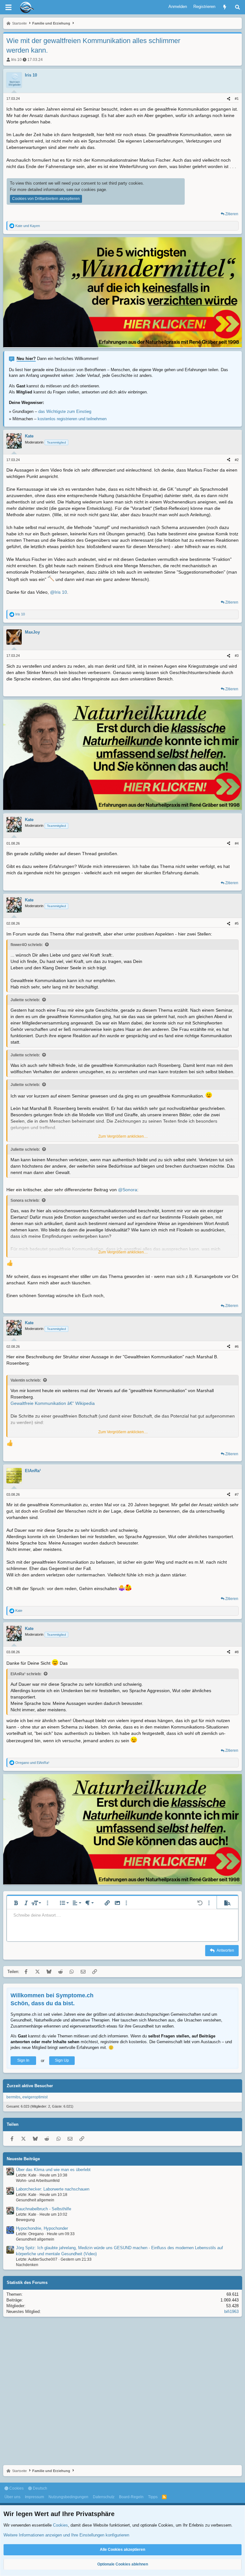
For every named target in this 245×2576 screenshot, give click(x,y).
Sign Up (62, 2060)
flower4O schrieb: (27, 945)
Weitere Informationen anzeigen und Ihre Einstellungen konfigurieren (66, 2535)
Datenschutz (104, 2497)
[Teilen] (229, 99)
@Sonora (128, 1190)
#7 (237, 1494)
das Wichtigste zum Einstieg (65, 411)
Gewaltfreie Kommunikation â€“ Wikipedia (53, 1403)
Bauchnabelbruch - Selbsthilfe (44, 2209)
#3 (237, 656)
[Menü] (8, 7)
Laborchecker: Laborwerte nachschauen (53, 2189)
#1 (237, 99)
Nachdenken (27, 2265)
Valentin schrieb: (26, 1380)
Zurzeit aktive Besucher (30, 2086)
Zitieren (232, 214)
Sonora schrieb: (25, 1200)
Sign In (23, 2060)
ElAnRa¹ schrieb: (26, 1674)
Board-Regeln (131, 2497)
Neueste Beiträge (23, 2159)
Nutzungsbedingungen (68, 2497)
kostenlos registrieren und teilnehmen (72, 419)
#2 (237, 460)
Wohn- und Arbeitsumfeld (38, 2181)
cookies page (94, 190)
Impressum (34, 2497)
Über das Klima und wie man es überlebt (53, 2170)
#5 (237, 923)
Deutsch (40, 2488)
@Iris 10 (59, 592)
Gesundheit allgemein (35, 2200)
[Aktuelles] (225, 7)
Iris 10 (16, 60)
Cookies (16, 2488)
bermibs (13, 2097)
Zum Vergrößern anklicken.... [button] (123, 1136)
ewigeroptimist (35, 2097)
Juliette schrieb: (25, 1000)
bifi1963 (231, 2312)
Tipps (153, 2497)
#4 (237, 843)
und (28, 226)
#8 (237, 1652)
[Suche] (238, 7)
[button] (16, 1903)
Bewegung (25, 2220)
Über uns (12, 2497)
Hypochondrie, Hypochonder (42, 2228)
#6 (237, 1347)
